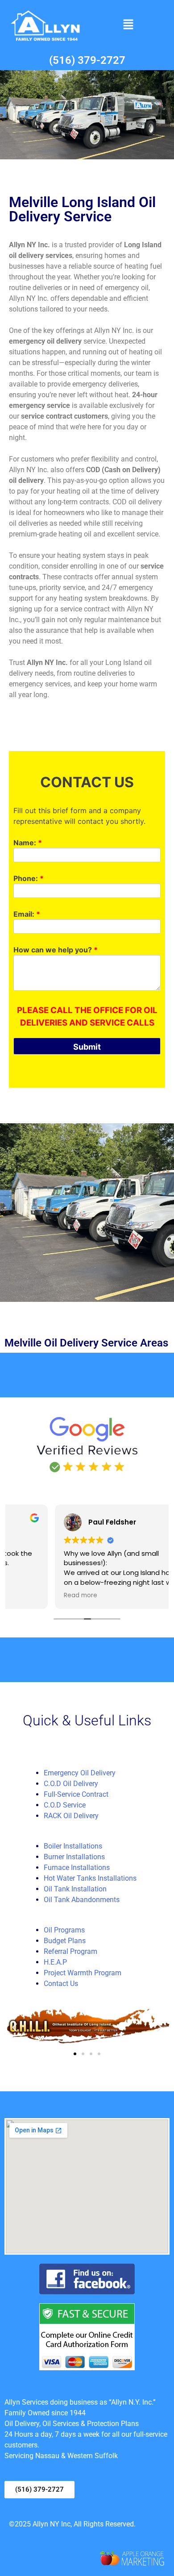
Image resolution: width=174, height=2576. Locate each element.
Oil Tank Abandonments (82, 1900)
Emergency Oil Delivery (80, 1773)
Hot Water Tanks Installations (90, 1878)
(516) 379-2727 (87, 60)
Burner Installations (74, 1857)
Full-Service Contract (76, 1794)
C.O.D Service (65, 1805)
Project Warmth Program (83, 1973)
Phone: (29, 878)
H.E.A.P (55, 1962)
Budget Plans (65, 1941)
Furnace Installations (77, 1868)
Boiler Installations (73, 1846)
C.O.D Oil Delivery (71, 1784)
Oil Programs (64, 1930)
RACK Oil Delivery (71, 1816)
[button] (128, 25)
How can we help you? (56, 950)
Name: (28, 843)
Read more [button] (35, 1595)
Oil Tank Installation (75, 1889)
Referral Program (70, 1951)
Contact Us (61, 1984)
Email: (27, 914)
